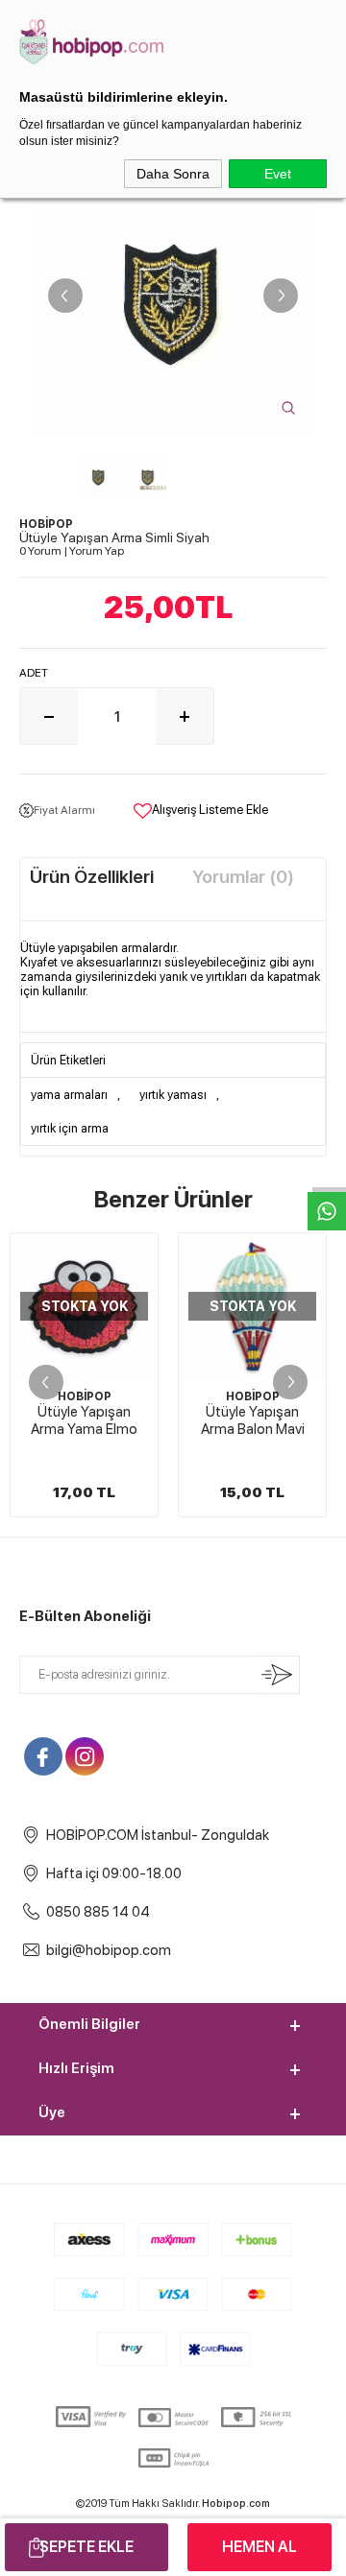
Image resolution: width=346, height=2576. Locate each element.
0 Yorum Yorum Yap (72, 551)
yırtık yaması (173, 1095)
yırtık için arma (70, 1128)
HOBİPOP (85, 1396)
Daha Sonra (173, 174)
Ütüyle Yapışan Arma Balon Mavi (253, 1420)
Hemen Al (259, 2547)
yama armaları (69, 1095)
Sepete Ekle (86, 2547)
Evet (278, 174)
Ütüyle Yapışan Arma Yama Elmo (84, 1420)
